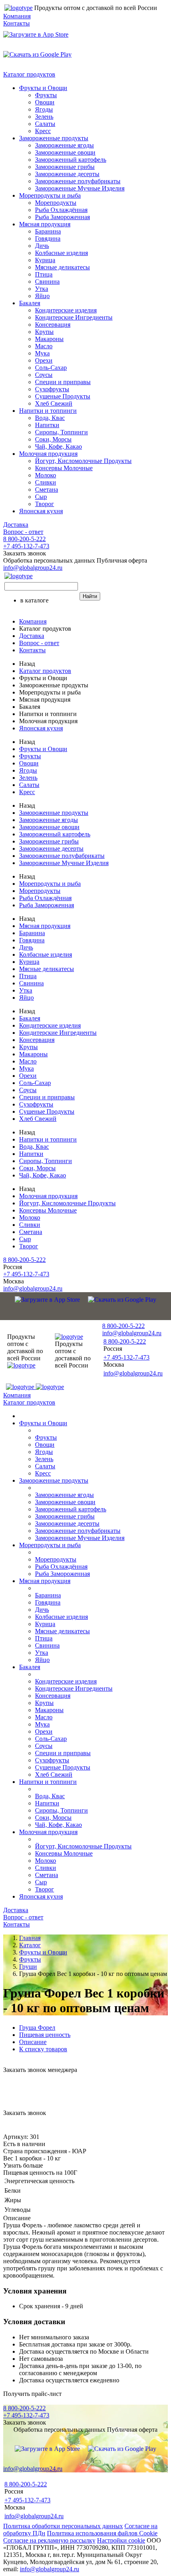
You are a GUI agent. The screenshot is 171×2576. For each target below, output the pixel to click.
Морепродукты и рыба (50, 195)
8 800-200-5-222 (24, 539)
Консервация (53, 325)
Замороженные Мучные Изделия (80, 188)
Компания (17, 16)
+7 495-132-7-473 (26, 546)
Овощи (45, 102)
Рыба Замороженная (62, 217)
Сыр (41, 497)
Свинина (47, 282)
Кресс (43, 131)
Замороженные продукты (54, 138)
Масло (44, 346)
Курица (45, 260)
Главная (30, 1938)
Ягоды (44, 109)
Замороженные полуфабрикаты (78, 181)
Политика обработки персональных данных (63, 2526)
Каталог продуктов (29, 74)
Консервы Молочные (64, 468)
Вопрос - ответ (23, 532)
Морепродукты (56, 203)
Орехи (44, 360)
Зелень (44, 117)
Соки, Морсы (53, 439)
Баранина (48, 231)
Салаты (45, 124)
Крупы (44, 332)
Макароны (49, 339)
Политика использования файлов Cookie (102, 2533)
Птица (44, 274)
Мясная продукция (45, 224)
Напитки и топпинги (48, 411)
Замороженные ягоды (64, 145)
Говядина (48, 238)
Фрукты (46, 95)
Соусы (44, 375)
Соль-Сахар (51, 368)
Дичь (42, 246)
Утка (42, 289)
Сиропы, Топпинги (61, 432)
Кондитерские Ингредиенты (74, 317)
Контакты (17, 23)
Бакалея (30, 303)
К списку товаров (43, 2049)
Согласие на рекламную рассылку (49, 2540)
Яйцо (42, 296)
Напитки (47, 425)
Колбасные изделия (61, 253)
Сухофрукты (52, 389)
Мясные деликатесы (62, 267)
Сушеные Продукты (63, 396)
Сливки (46, 482)
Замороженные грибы (65, 167)
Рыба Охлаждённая (61, 210)
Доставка (16, 525)
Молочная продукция (48, 454)
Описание (33, 2042)
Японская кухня (41, 511)
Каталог (30, 1945)
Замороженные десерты (67, 174)
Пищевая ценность (45, 2035)
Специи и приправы (63, 382)
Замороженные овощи (65, 152)
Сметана (47, 489)
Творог (45, 504)
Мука (42, 353)
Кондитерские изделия (66, 310)
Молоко (46, 475)
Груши (28, 1967)
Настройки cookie (121, 2540)
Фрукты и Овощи (43, 88)
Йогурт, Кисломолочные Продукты (83, 461)
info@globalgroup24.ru (50, 2569)
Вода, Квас (50, 418)
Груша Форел (37, 2028)
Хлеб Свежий (54, 403)
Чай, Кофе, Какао (58, 446)
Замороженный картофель (71, 160)
